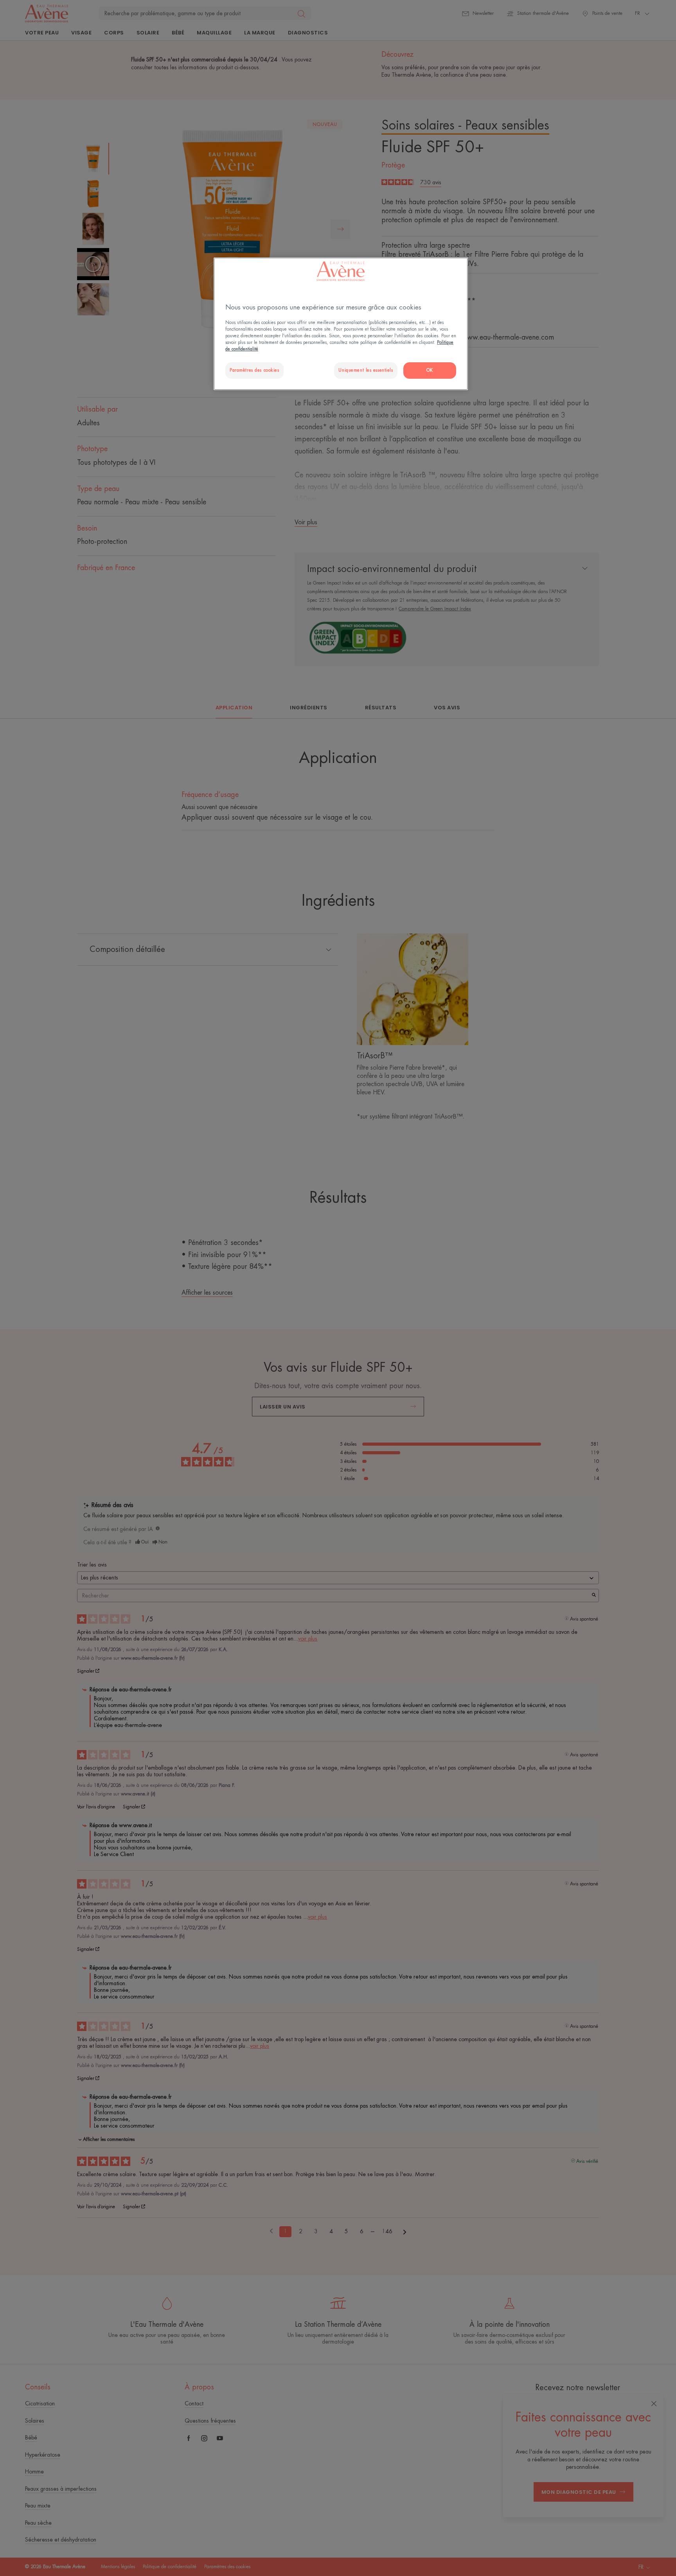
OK (430, 370)
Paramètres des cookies (254, 370)
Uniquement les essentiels (366, 370)
